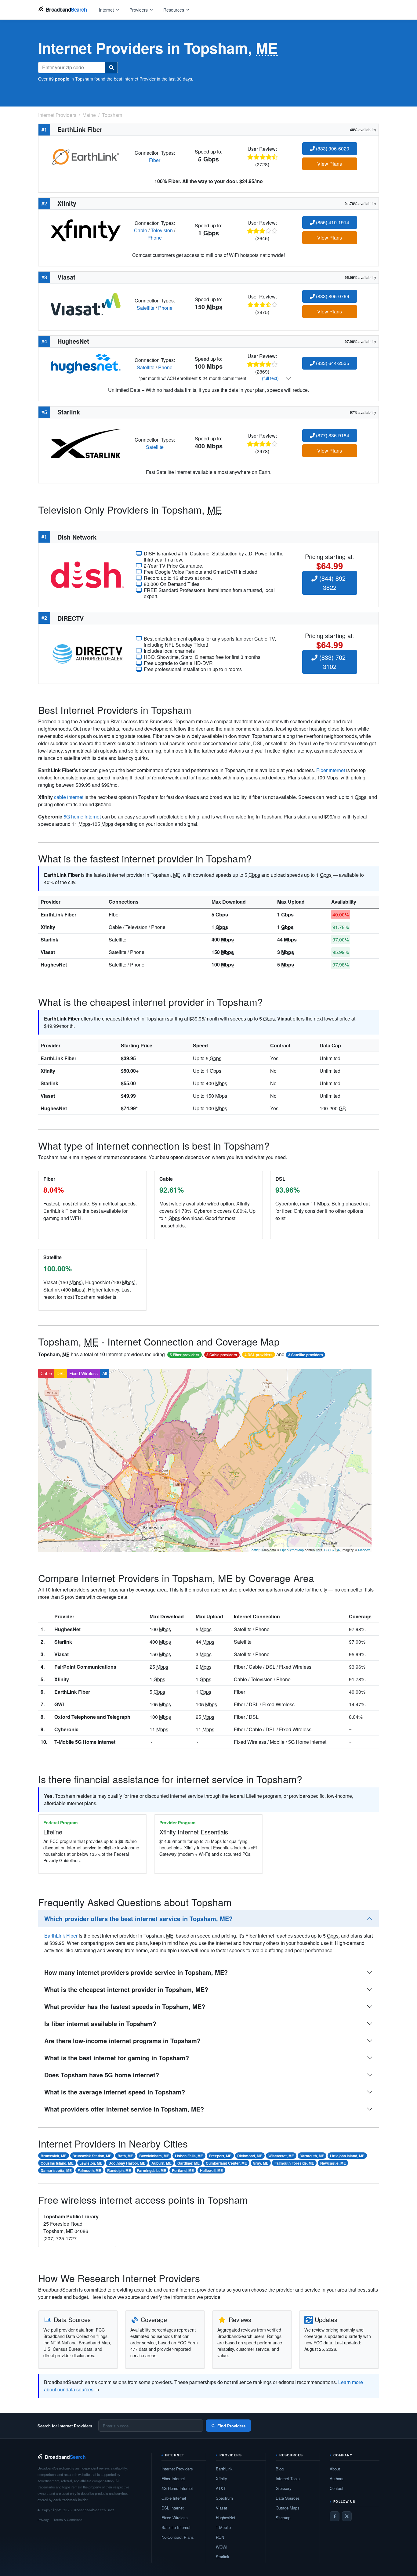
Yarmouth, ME (312, 2156)
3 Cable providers (222, 1355)
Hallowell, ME (211, 2170)
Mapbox (364, 1550)
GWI (59, 1704)
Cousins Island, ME (57, 2163)
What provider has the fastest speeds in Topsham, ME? (125, 2006)
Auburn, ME (161, 2163)
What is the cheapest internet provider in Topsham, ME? (126, 1989)
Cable (141, 230)
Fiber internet (331, 770)
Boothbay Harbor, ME (127, 2163)
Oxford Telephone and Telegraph (92, 1717)
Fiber (155, 160)
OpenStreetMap (292, 1550)
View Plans (330, 164)
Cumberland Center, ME (226, 2163)
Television (162, 230)
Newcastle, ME (333, 2163)
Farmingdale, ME (152, 2170)
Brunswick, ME (54, 2156)
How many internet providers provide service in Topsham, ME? (136, 1972)
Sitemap (283, 2518)
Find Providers (231, 2426)
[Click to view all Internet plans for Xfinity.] (86, 230)
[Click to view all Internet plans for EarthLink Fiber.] (86, 156)
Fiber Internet (173, 2478)
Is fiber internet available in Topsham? (100, 2023)
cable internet (69, 797)
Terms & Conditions (68, 2520)
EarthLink (224, 2469)
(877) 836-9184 (332, 435)
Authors (337, 2478)
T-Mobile (223, 2527)
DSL (61, 1373)
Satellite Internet (176, 2527)
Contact (337, 2488)
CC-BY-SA (332, 1550)
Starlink (49, 939)
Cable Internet (174, 2498)
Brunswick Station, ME (92, 2156)
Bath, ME (125, 2156)
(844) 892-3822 (333, 583)
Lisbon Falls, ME (189, 2156)
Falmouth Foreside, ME (294, 2163)
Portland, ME (183, 2170)
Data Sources (288, 2498)
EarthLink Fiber (58, 914)
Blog (280, 2469)
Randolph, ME (119, 2170)
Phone (155, 238)
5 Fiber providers (185, 1355)
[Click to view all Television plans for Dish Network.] (87, 574)
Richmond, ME (250, 2156)
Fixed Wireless (83, 1373)
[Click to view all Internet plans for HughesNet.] (86, 363)
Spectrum (224, 2498)
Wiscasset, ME (281, 2156)
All (105, 1373)
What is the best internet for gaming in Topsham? (117, 2058)
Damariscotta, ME (56, 2170)
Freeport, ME (220, 2156)
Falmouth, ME (89, 2170)
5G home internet (82, 817)
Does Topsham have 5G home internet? (102, 2075)
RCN (220, 2537)
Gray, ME (261, 2163)
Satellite (146, 308)
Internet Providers (177, 2469)
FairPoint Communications (85, 1667)
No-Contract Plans (178, 2537)
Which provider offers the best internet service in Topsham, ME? (138, 1918)
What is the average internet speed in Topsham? (115, 2092)
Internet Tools (288, 2478)
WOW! (222, 2547)
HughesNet (54, 965)
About (335, 2469)
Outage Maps (288, 2508)
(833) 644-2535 (332, 363)
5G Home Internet (177, 2488)
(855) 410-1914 (332, 222)
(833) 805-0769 (332, 296)
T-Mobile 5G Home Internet (85, 1742)
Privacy (43, 2520)
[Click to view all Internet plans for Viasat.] (86, 303)
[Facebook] (335, 2516)
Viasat (48, 952)
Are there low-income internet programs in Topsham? (122, 2041)
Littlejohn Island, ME (347, 2156)
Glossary (284, 2488)
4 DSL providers (259, 1355)
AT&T (221, 2488)
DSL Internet (173, 2508)
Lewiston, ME (91, 2163)
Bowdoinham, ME (154, 2156)
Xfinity (48, 927)
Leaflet (255, 1550)
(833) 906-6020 (332, 148)
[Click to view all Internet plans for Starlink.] (86, 443)
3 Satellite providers (306, 1355)
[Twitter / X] (347, 2516)
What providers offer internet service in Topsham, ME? (124, 2109)
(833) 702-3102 (333, 662)
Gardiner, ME (189, 2163)
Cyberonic (66, 1729)
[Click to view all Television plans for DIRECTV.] (87, 653)
